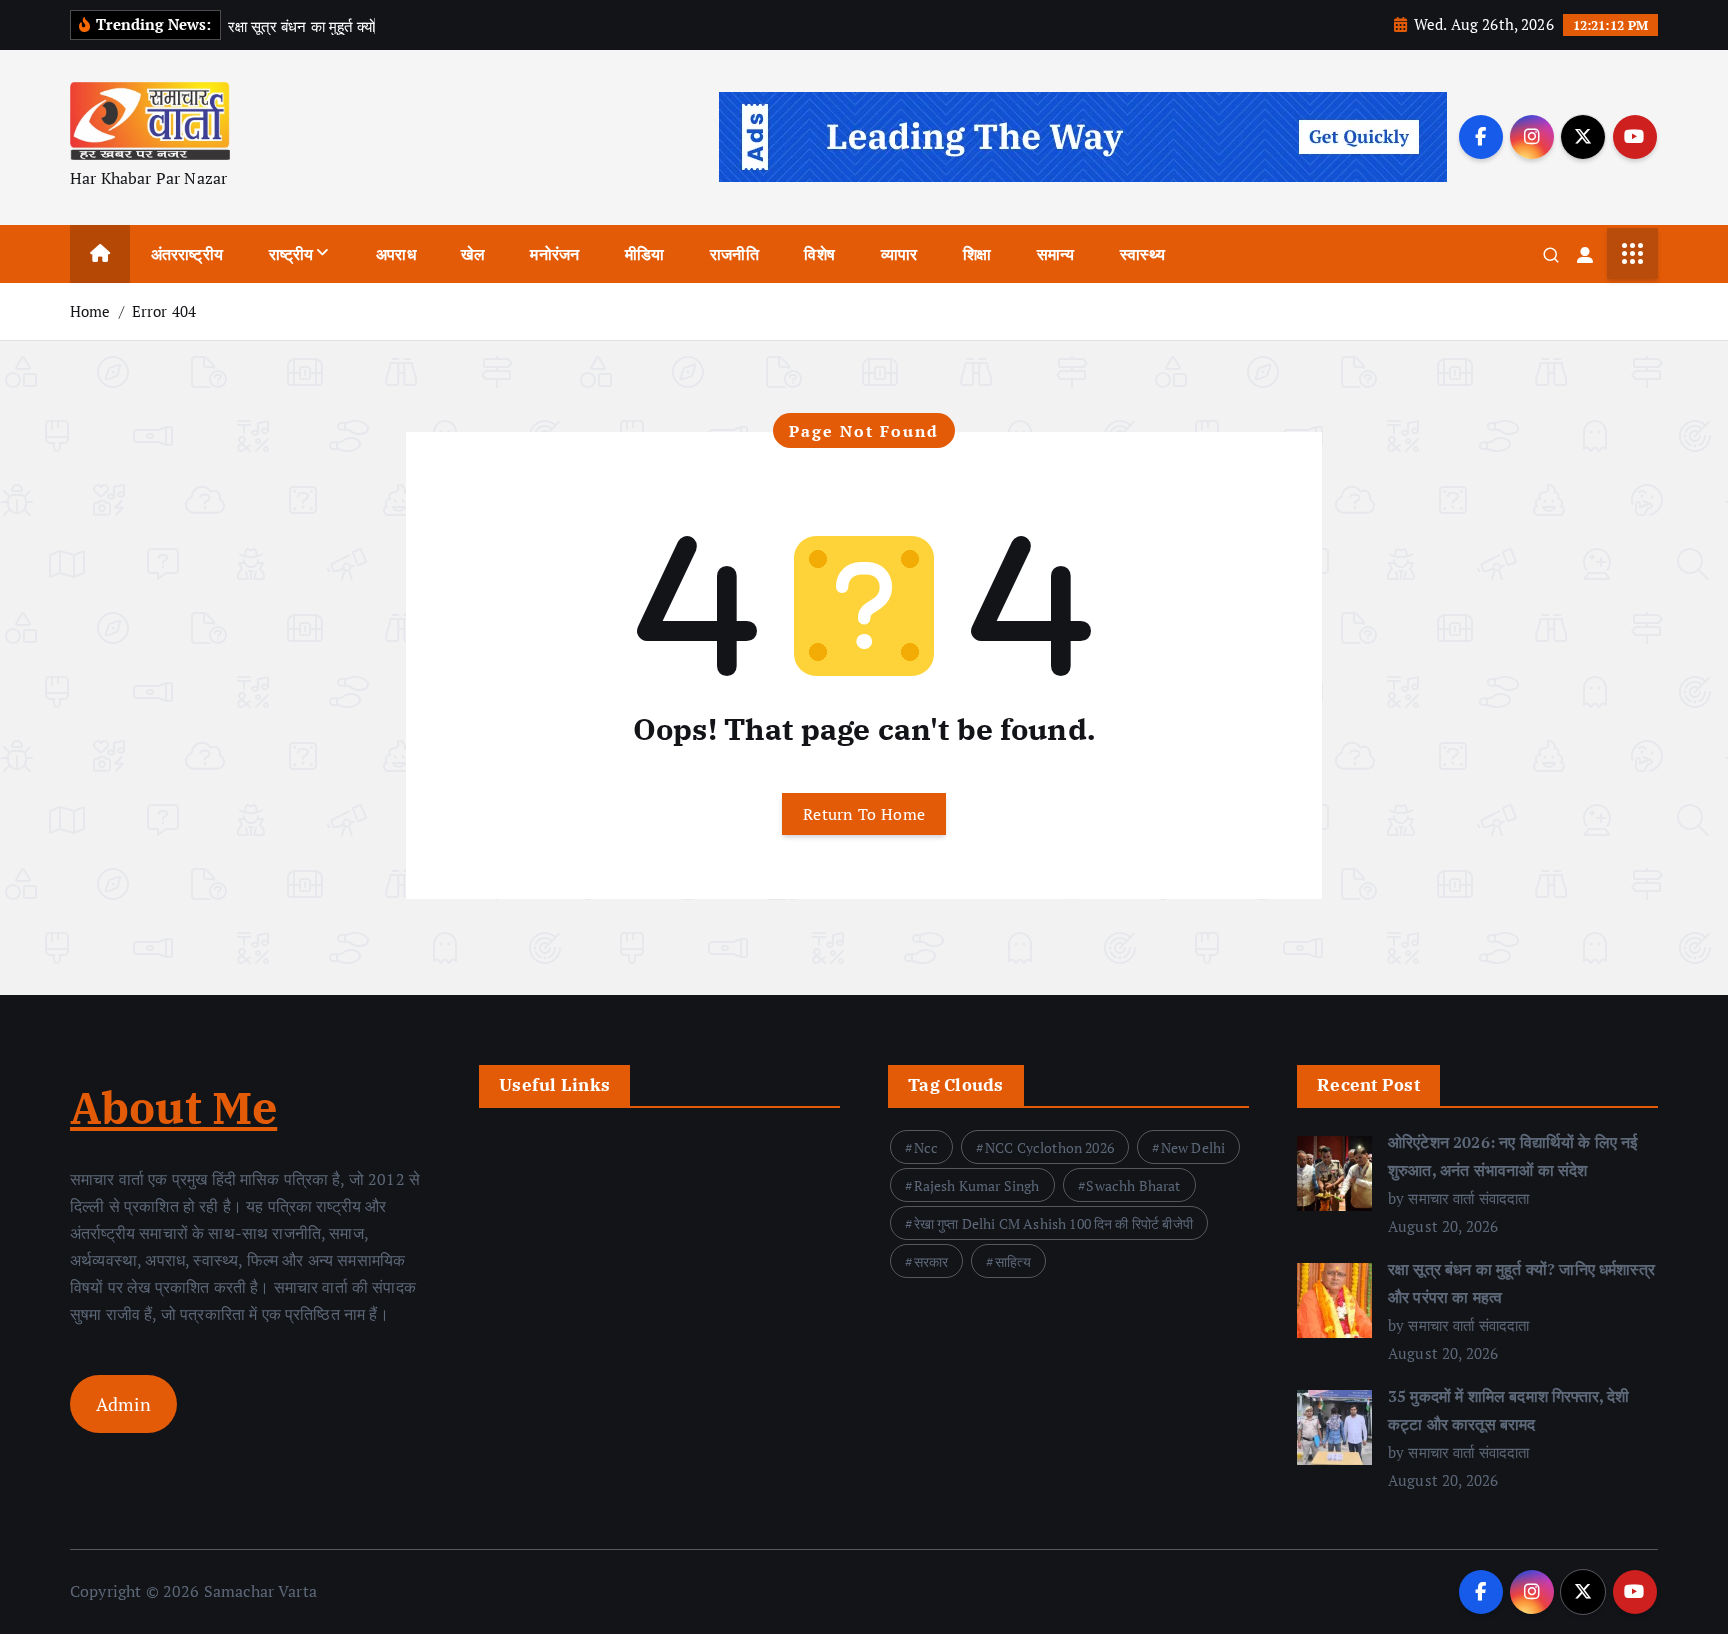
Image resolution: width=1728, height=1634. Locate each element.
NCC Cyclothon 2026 (1049, 1147)
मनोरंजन (554, 254)
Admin (123, 1404)
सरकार (931, 1261)
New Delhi (1193, 1147)
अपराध (396, 254)
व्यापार (899, 254)
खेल (472, 254)
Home (90, 311)
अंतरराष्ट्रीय (187, 254)
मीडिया (644, 254)
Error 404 (164, 311)
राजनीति (734, 254)
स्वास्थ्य (1142, 254)
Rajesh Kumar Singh (977, 1185)
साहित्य (1013, 1261)
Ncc (926, 1147)
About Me (173, 1107)
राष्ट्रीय (291, 254)
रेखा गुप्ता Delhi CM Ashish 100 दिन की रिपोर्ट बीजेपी (1053, 1223)
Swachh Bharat (1133, 1185)
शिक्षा (977, 254)
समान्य (1056, 254)
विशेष (819, 254)
